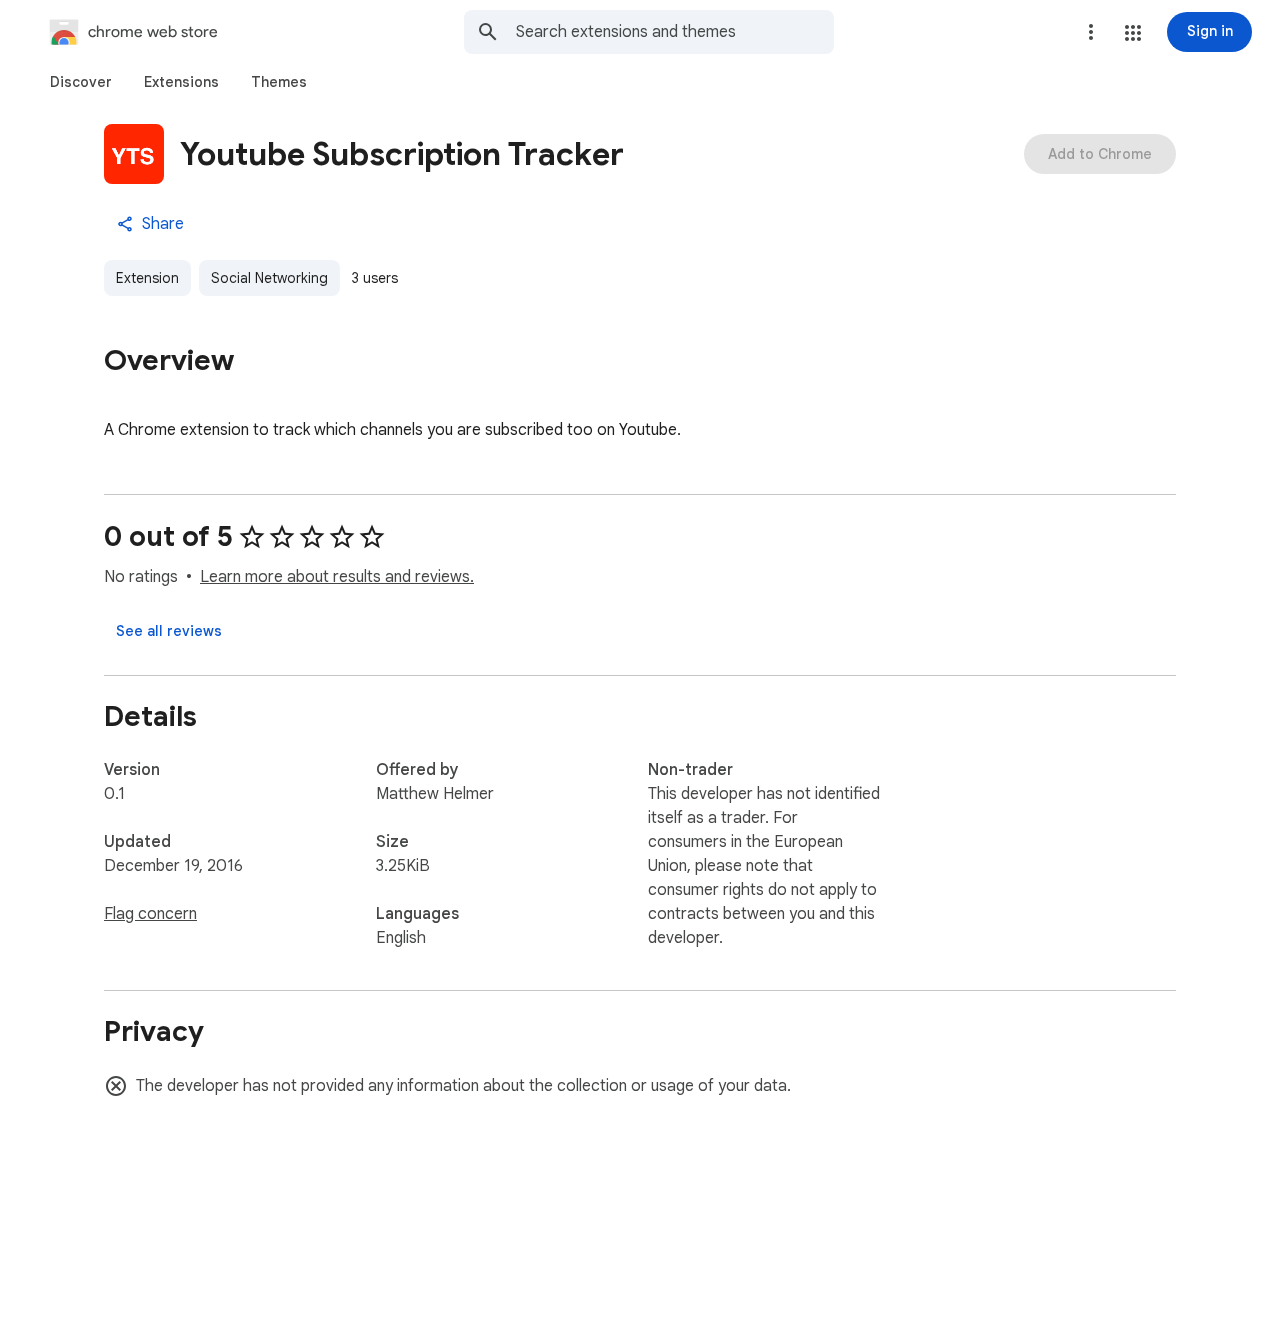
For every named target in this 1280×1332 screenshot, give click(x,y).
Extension (147, 278)
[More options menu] (1091, 32)
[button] (1133, 33)
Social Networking (269, 278)
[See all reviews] (169, 631)
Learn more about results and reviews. (337, 577)
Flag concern (150, 914)
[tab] (81, 82)
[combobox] (675, 32)
